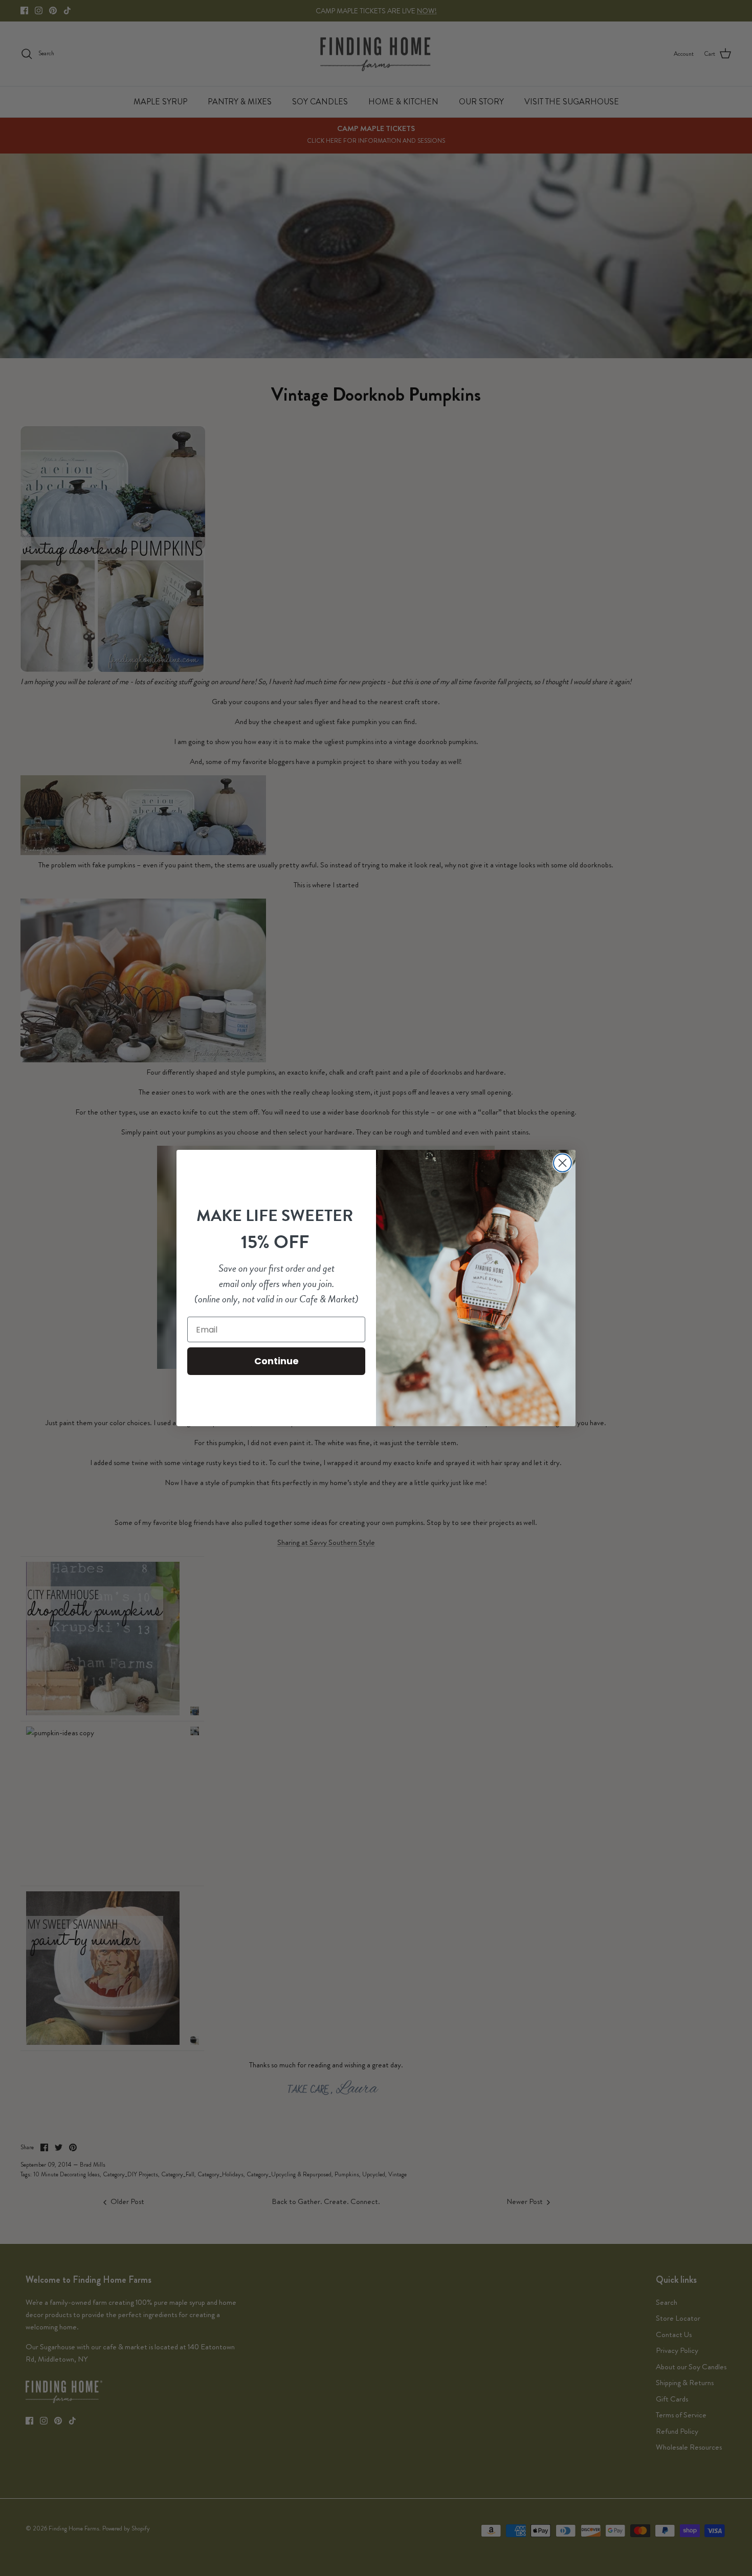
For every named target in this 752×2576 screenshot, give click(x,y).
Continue (277, 1361)
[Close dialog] (562, 1163)
